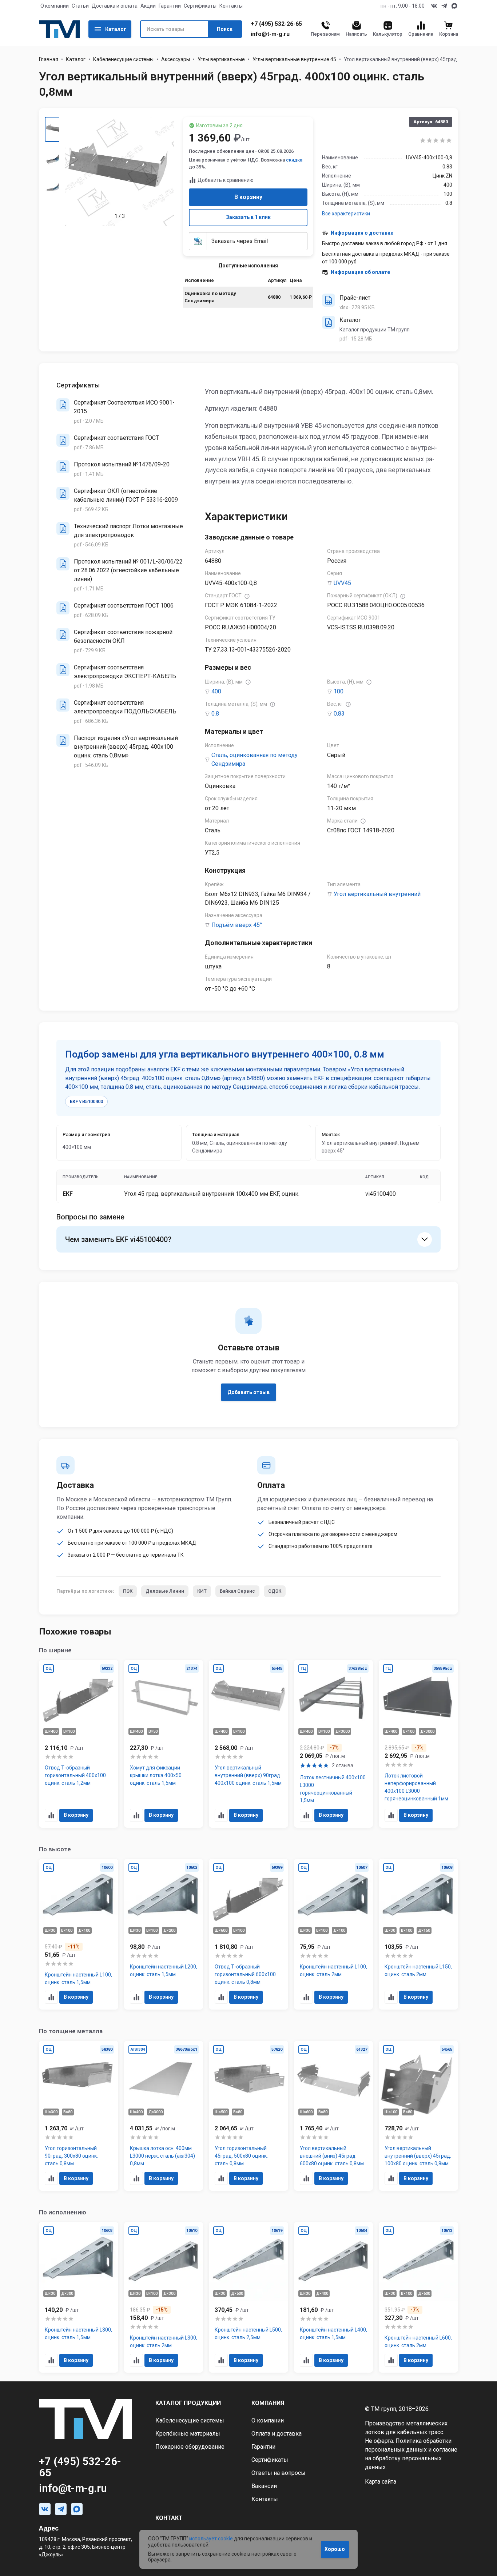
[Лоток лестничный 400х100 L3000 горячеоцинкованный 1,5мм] (334, 1744)
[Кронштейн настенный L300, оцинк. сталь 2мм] (164, 2297)
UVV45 (342, 583)
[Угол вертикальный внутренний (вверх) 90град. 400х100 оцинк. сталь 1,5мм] (249, 1744)
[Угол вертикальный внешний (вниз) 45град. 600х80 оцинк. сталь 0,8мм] (334, 2116)
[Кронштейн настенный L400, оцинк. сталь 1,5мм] (334, 2297)
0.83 (339, 714)
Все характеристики (346, 214)
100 (339, 691)
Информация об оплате (360, 272)
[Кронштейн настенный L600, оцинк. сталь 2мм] (418, 2297)
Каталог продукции (188, 2403)
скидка (294, 160)
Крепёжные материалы (188, 2434)
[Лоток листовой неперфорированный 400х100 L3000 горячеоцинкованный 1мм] (418, 1744)
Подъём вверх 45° (237, 925)
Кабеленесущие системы (123, 59)
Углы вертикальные (221, 59)
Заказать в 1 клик (248, 217)
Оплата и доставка (277, 2434)
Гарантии (170, 6)
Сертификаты (200, 6)
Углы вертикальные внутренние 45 (294, 59)
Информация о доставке (362, 233)
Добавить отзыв (249, 1392)
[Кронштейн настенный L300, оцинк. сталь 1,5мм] (79, 2297)
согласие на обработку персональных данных (411, 2458)
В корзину (248, 197)
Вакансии (264, 2486)
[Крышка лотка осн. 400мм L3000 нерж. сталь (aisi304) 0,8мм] (164, 2116)
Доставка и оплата (115, 6)
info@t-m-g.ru (270, 34)
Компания (268, 2403)
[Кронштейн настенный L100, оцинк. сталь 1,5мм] (79, 1934)
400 (216, 691)
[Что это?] (247, 596)
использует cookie (211, 2539)
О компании (55, 6)
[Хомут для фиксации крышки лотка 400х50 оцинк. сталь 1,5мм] (164, 1744)
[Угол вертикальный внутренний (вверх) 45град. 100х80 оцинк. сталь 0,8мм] (418, 2116)
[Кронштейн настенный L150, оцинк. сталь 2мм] (418, 1934)
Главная (49, 59)
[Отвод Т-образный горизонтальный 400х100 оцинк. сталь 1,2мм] (79, 1744)
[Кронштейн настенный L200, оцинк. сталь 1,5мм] (164, 1934)
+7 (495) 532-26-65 (276, 24)
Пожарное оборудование (190, 2447)
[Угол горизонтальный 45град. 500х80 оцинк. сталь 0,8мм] (249, 2116)
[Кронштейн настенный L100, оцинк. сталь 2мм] (334, 1934)
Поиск (225, 29)
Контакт (169, 2518)
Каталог (116, 29)
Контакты (231, 6)
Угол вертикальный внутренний (377, 894)
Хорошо (335, 2549)
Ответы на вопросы (279, 2473)
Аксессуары (176, 59)
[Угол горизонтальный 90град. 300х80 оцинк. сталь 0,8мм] (79, 2116)
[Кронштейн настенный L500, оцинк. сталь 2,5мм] (249, 2297)
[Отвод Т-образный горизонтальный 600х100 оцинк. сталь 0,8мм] (249, 1934)
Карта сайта (381, 2482)
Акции (148, 6)
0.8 (215, 714)
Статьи (80, 6)
